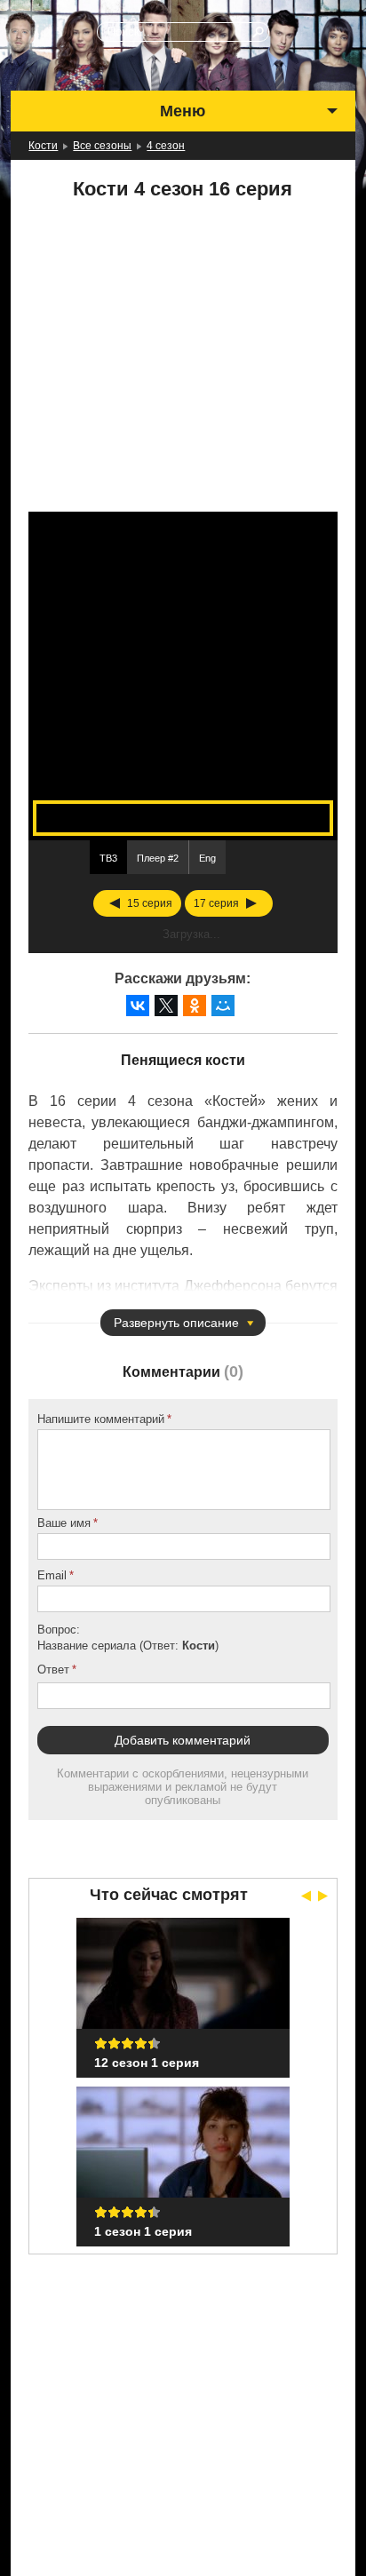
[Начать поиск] (259, 32)
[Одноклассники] (195, 1006)
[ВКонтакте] (138, 1006)
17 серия (216, 903)
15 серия (150, 903)
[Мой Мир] (223, 1006)
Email (52, 1575)
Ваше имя (64, 1523)
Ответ (53, 1670)
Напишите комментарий (101, 1419)
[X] (166, 1006)
